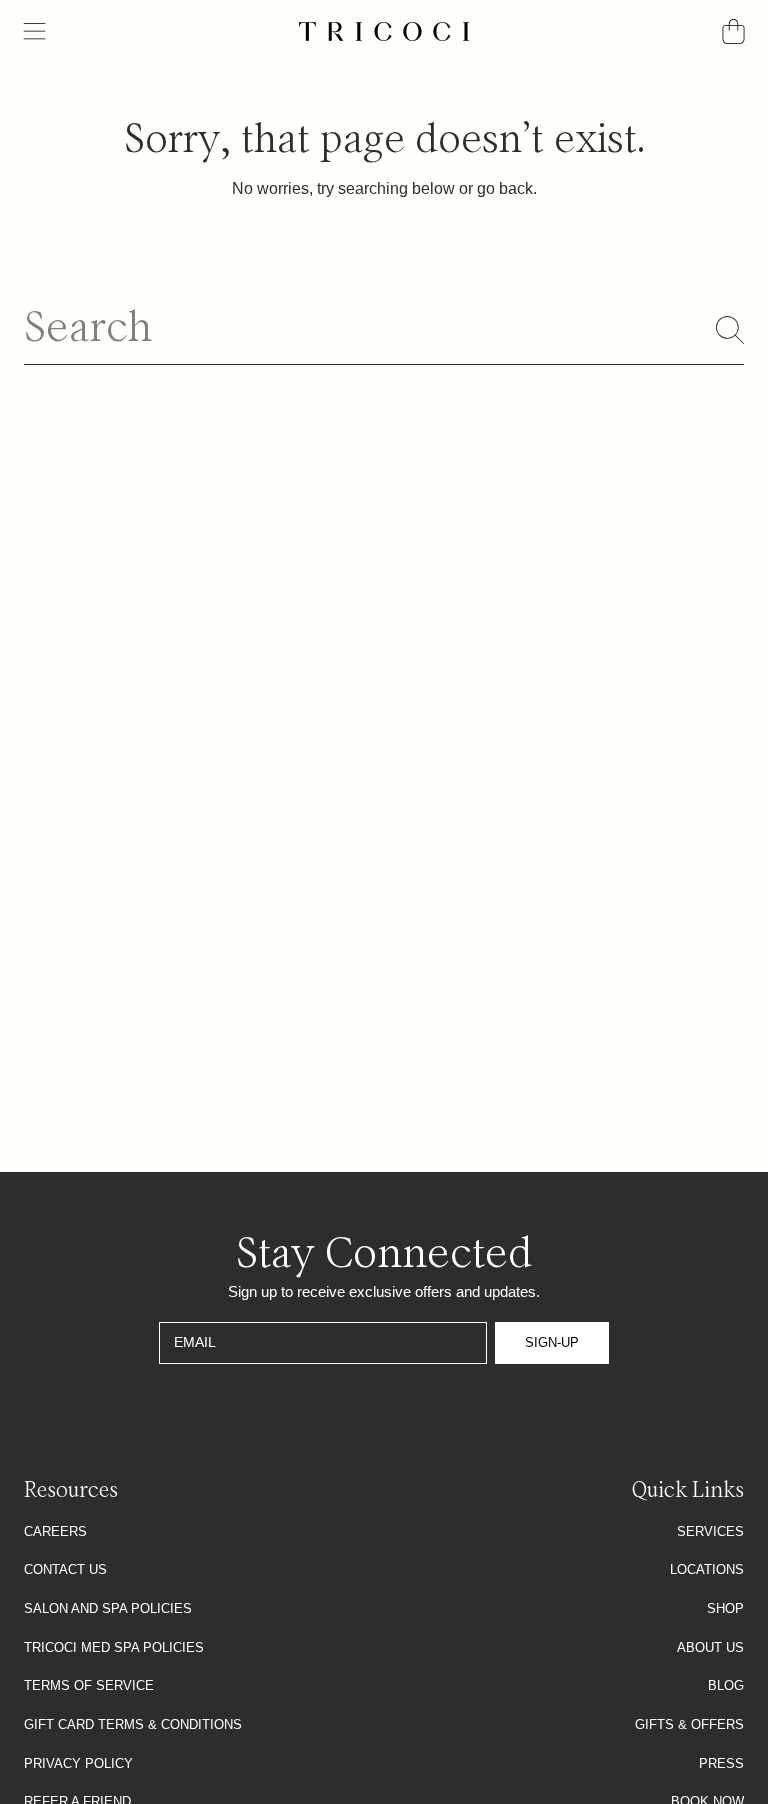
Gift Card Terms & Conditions (133, 1724)
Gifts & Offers (689, 1724)
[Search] (730, 330)
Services (710, 1531)
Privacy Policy (78, 1763)
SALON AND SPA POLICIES (108, 1608)
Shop (725, 1608)
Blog (726, 1685)
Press (721, 1763)
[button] (35, 32)
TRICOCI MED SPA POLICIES (114, 1647)
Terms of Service (89, 1685)
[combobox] (384, 330)
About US (710, 1647)
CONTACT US (65, 1569)
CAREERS (55, 1531)
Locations (707, 1569)
